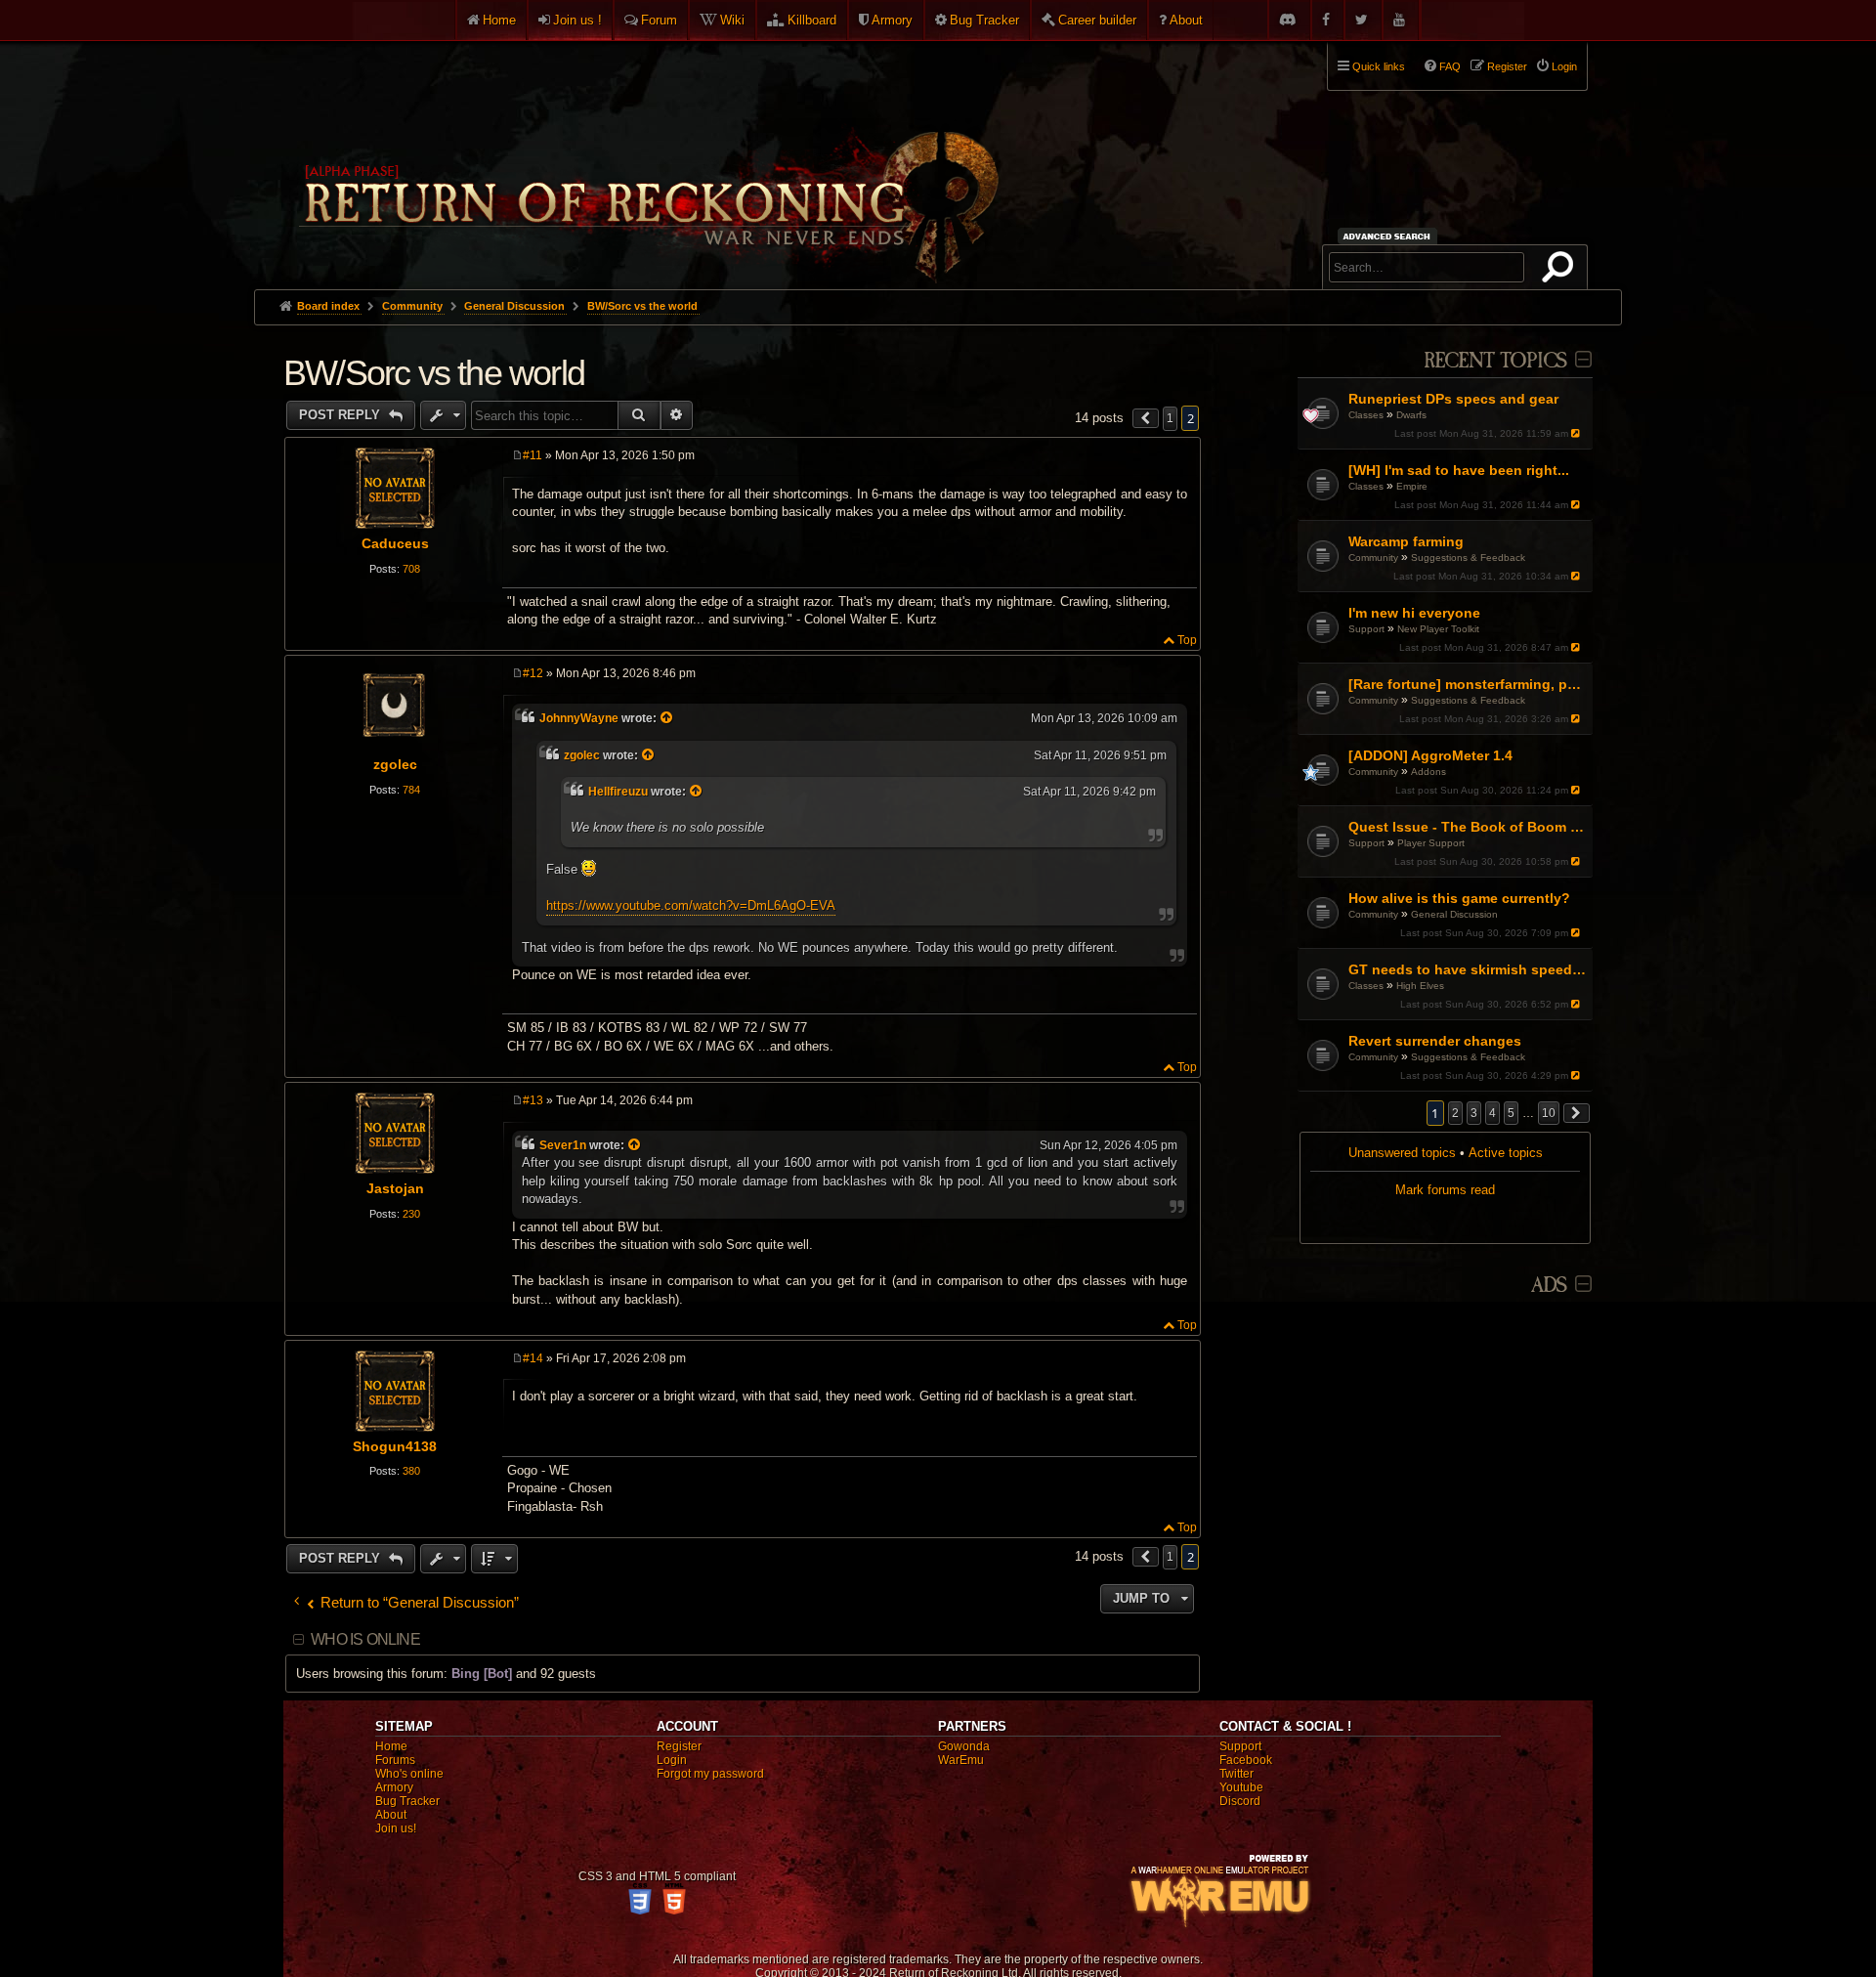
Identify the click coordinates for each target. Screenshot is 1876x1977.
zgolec (395, 764)
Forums (395, 1760)
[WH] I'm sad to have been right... (1459, 470)
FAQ (1450, 66)
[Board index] (647, 157)
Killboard (812, 20)
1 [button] (1170, 418)
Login (672, 1760)
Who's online (409, 1774)
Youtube (1241, 1787)
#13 (533, 1100)
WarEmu (961, 1760)
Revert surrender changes (1435, 1041)
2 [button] (1455, 1113)
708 (411, 569)
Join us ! (577, 20)
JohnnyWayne (579, 718)
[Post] (517, 455)
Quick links (1379, 66)
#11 (533, 455)
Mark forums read (1445, 1190)
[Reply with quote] (1183, 457)
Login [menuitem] (1564, 66)
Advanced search (1390, 236)
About (1186, 20)
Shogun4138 (395, 1446)
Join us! (396, 1828)
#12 (533, 673)
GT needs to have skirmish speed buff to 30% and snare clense (1468, 969)
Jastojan (395, 1188)
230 (411, 1214)
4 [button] (1492, 1113)
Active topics (1506, 1153)
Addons (1428, 772)
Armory (892, 20)
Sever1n (563, 1145)
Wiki (732, 20)
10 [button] (1549, 1113)
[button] (1577, 1113)
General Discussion (1454, 914)
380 (411, 1471)
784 (411, 790)
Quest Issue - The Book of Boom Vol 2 (1468, 827)
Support (1366, 629)
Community (1373, 558)
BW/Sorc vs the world (642, 306)
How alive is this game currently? (1459, 898)
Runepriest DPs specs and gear (1453, 399)
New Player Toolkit (1438, 629)
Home (499, 20)
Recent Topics (1495, 361)
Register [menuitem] (1507, 66)
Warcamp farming (1406, 541)
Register (679, 1746)
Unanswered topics (1402, 1153)
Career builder (1097, 20)
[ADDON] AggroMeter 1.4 (1430, 755)
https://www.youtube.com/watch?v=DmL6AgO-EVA (691, 905)
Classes (1366, 415)
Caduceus (395, 543)
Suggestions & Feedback (1468, 558)
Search (1561, 271)
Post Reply (341, 415)
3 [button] (1474, 1113)
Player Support (1431, 843)
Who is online (365, 1639)
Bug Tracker (984, 20)
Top (1187, 640)
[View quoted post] (668, 718)
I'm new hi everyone (1414, 613)
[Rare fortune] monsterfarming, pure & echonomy (1468, 684)
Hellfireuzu (618, 792)
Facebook (1246, 1760)
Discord (1240, 1801)
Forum (659, 20)
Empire (1412, 486)
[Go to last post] (1578, 433)
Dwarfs (1411, 415)
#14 (533, 1358)
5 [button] (1511, 1113)
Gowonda (964, 1746)
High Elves (1420, 986)
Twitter (1236, 1774)
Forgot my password (710, 1774)
